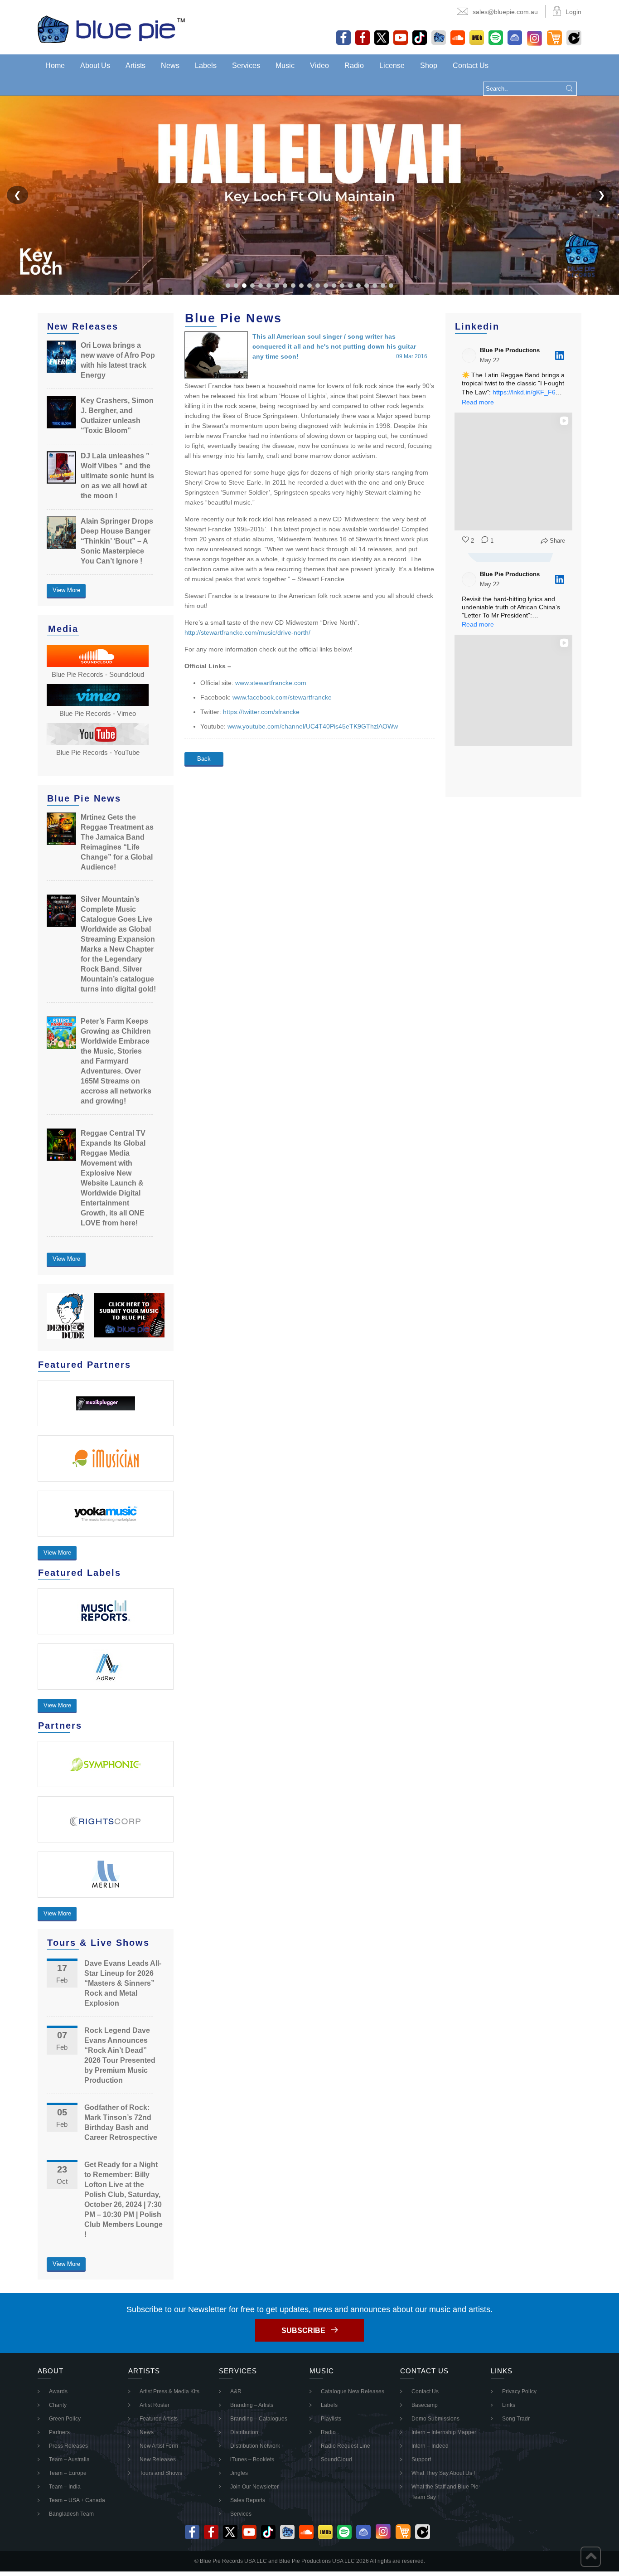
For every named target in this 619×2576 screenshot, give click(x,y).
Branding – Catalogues (259, 2419)
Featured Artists (159, 2419)
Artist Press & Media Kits (169, 2391)
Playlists (331, 2419)
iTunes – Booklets (252, 2459)
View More (66, 590)
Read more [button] (478, 402)
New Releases (158, 2459)
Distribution (244, 2432)
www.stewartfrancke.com (271, 683)
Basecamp (425, 2405)
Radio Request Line (346, 2446)
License (392, 66)
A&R (236, 2391)
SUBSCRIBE (303, 2331)
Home (55, 66)
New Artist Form (159, 2446)
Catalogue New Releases (353, 2391)
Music (285, 66)
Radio (354, 66)
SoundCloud (336, 2459)
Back (204, 759)
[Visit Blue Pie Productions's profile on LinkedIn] (471, 355)
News (170, 66)
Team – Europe (68, 2473)
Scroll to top (591, 2557)
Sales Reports (248, 2500)
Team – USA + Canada (77, 2500)
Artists (135, 66)
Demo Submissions (435, 2419)
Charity (58, 2405)
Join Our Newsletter (254, 2487)
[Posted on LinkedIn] (560, 355)
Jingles (239, 2473)
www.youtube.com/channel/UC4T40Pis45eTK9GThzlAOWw (313, 726)
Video (319, 66)
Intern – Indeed (430, 2446)
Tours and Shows (161, 2473)
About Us (95, 66)
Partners (59, 2432)
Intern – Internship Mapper (444, 2432)
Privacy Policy (519, 2391)
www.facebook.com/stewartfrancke (282, 697)
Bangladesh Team (71, 2514)
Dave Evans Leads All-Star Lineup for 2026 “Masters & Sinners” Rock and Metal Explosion (123, 1983)
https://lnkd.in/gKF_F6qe (528, 392)
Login (573, 12)
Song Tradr (516, 2419)
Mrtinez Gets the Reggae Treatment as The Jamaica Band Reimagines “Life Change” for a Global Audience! (117, 842)
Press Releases (68, 2446)
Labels (206, 66)
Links (509, 2405)
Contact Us (471, 66)
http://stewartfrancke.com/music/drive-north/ (247, 632)
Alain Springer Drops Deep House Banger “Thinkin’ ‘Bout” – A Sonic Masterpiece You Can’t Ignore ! (117, 541)
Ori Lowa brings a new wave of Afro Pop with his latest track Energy (118, 360)
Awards (58, 2391)
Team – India (65, 2487)
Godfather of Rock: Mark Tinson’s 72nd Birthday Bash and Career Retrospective (121, 2122)
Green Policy (65, 2419)
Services (246, 66)
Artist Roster (155, 2405)
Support (421, 2459)
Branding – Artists (252, 2405)
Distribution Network (255, 2446)
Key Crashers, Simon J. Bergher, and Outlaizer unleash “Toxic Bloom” (117, 416)
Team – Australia (69, 2459)
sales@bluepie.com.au (505, 12)
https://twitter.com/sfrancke (261, 712)
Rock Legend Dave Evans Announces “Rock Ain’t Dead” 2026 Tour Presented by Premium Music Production (120, 2055)
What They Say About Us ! (443, 2473)
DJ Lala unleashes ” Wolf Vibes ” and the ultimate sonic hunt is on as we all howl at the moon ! (117, 476)
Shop (429, 66)
